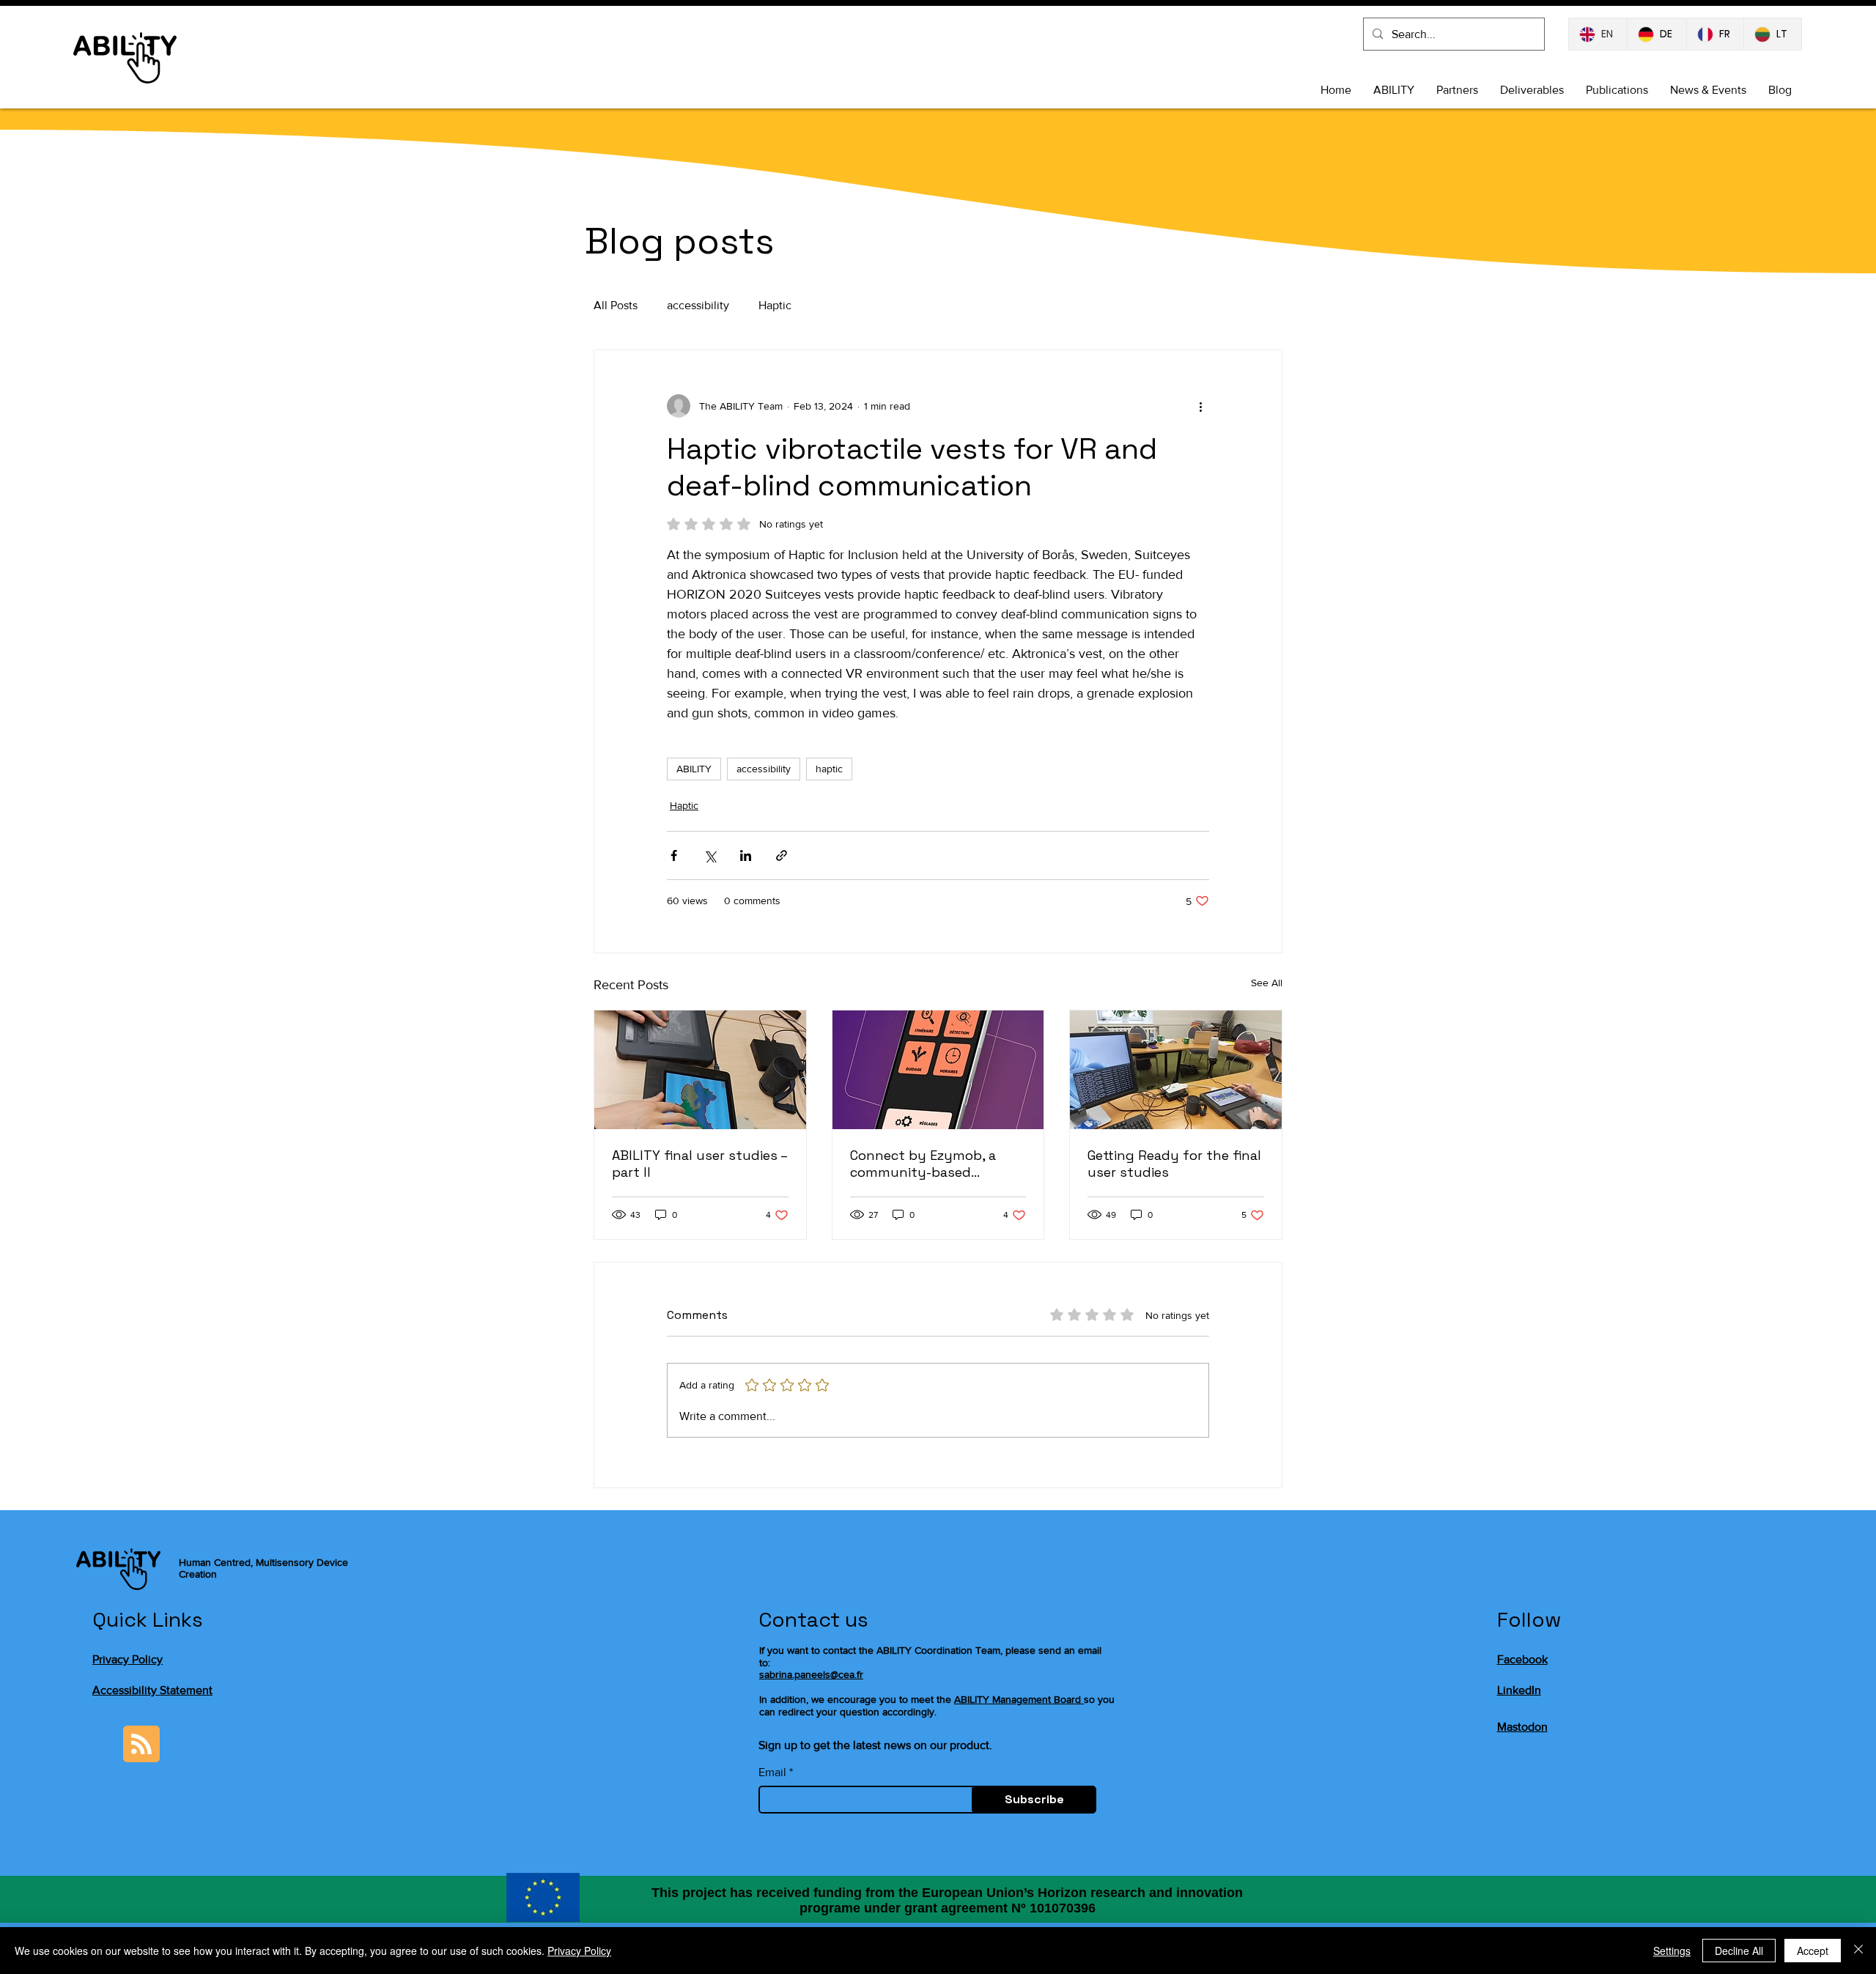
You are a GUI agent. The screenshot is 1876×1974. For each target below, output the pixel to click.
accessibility (698, 305)
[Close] (1858, 1951)
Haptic (775, 305)
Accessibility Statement (152, 1690)
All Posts (616, 305)
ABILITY (694, 769)
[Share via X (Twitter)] (710, 855)
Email (772, 1772)
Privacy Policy (128, 1659)
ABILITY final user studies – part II (699, 1164)
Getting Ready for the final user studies (1174, 1164)
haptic (829, 769)
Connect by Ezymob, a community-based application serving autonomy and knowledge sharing (936, 1164)
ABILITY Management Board (1018, 1699)
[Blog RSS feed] (141, 1745)
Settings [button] (1672, 1951)
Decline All (1739, 1951)
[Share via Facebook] (674, 855)
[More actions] (1200, 406)
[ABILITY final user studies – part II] (700, 1070)
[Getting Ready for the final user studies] (1176, 1070)
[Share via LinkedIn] (746, 855)
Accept (1813, 1951)
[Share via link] (782, 855)
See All (1267, 983)
